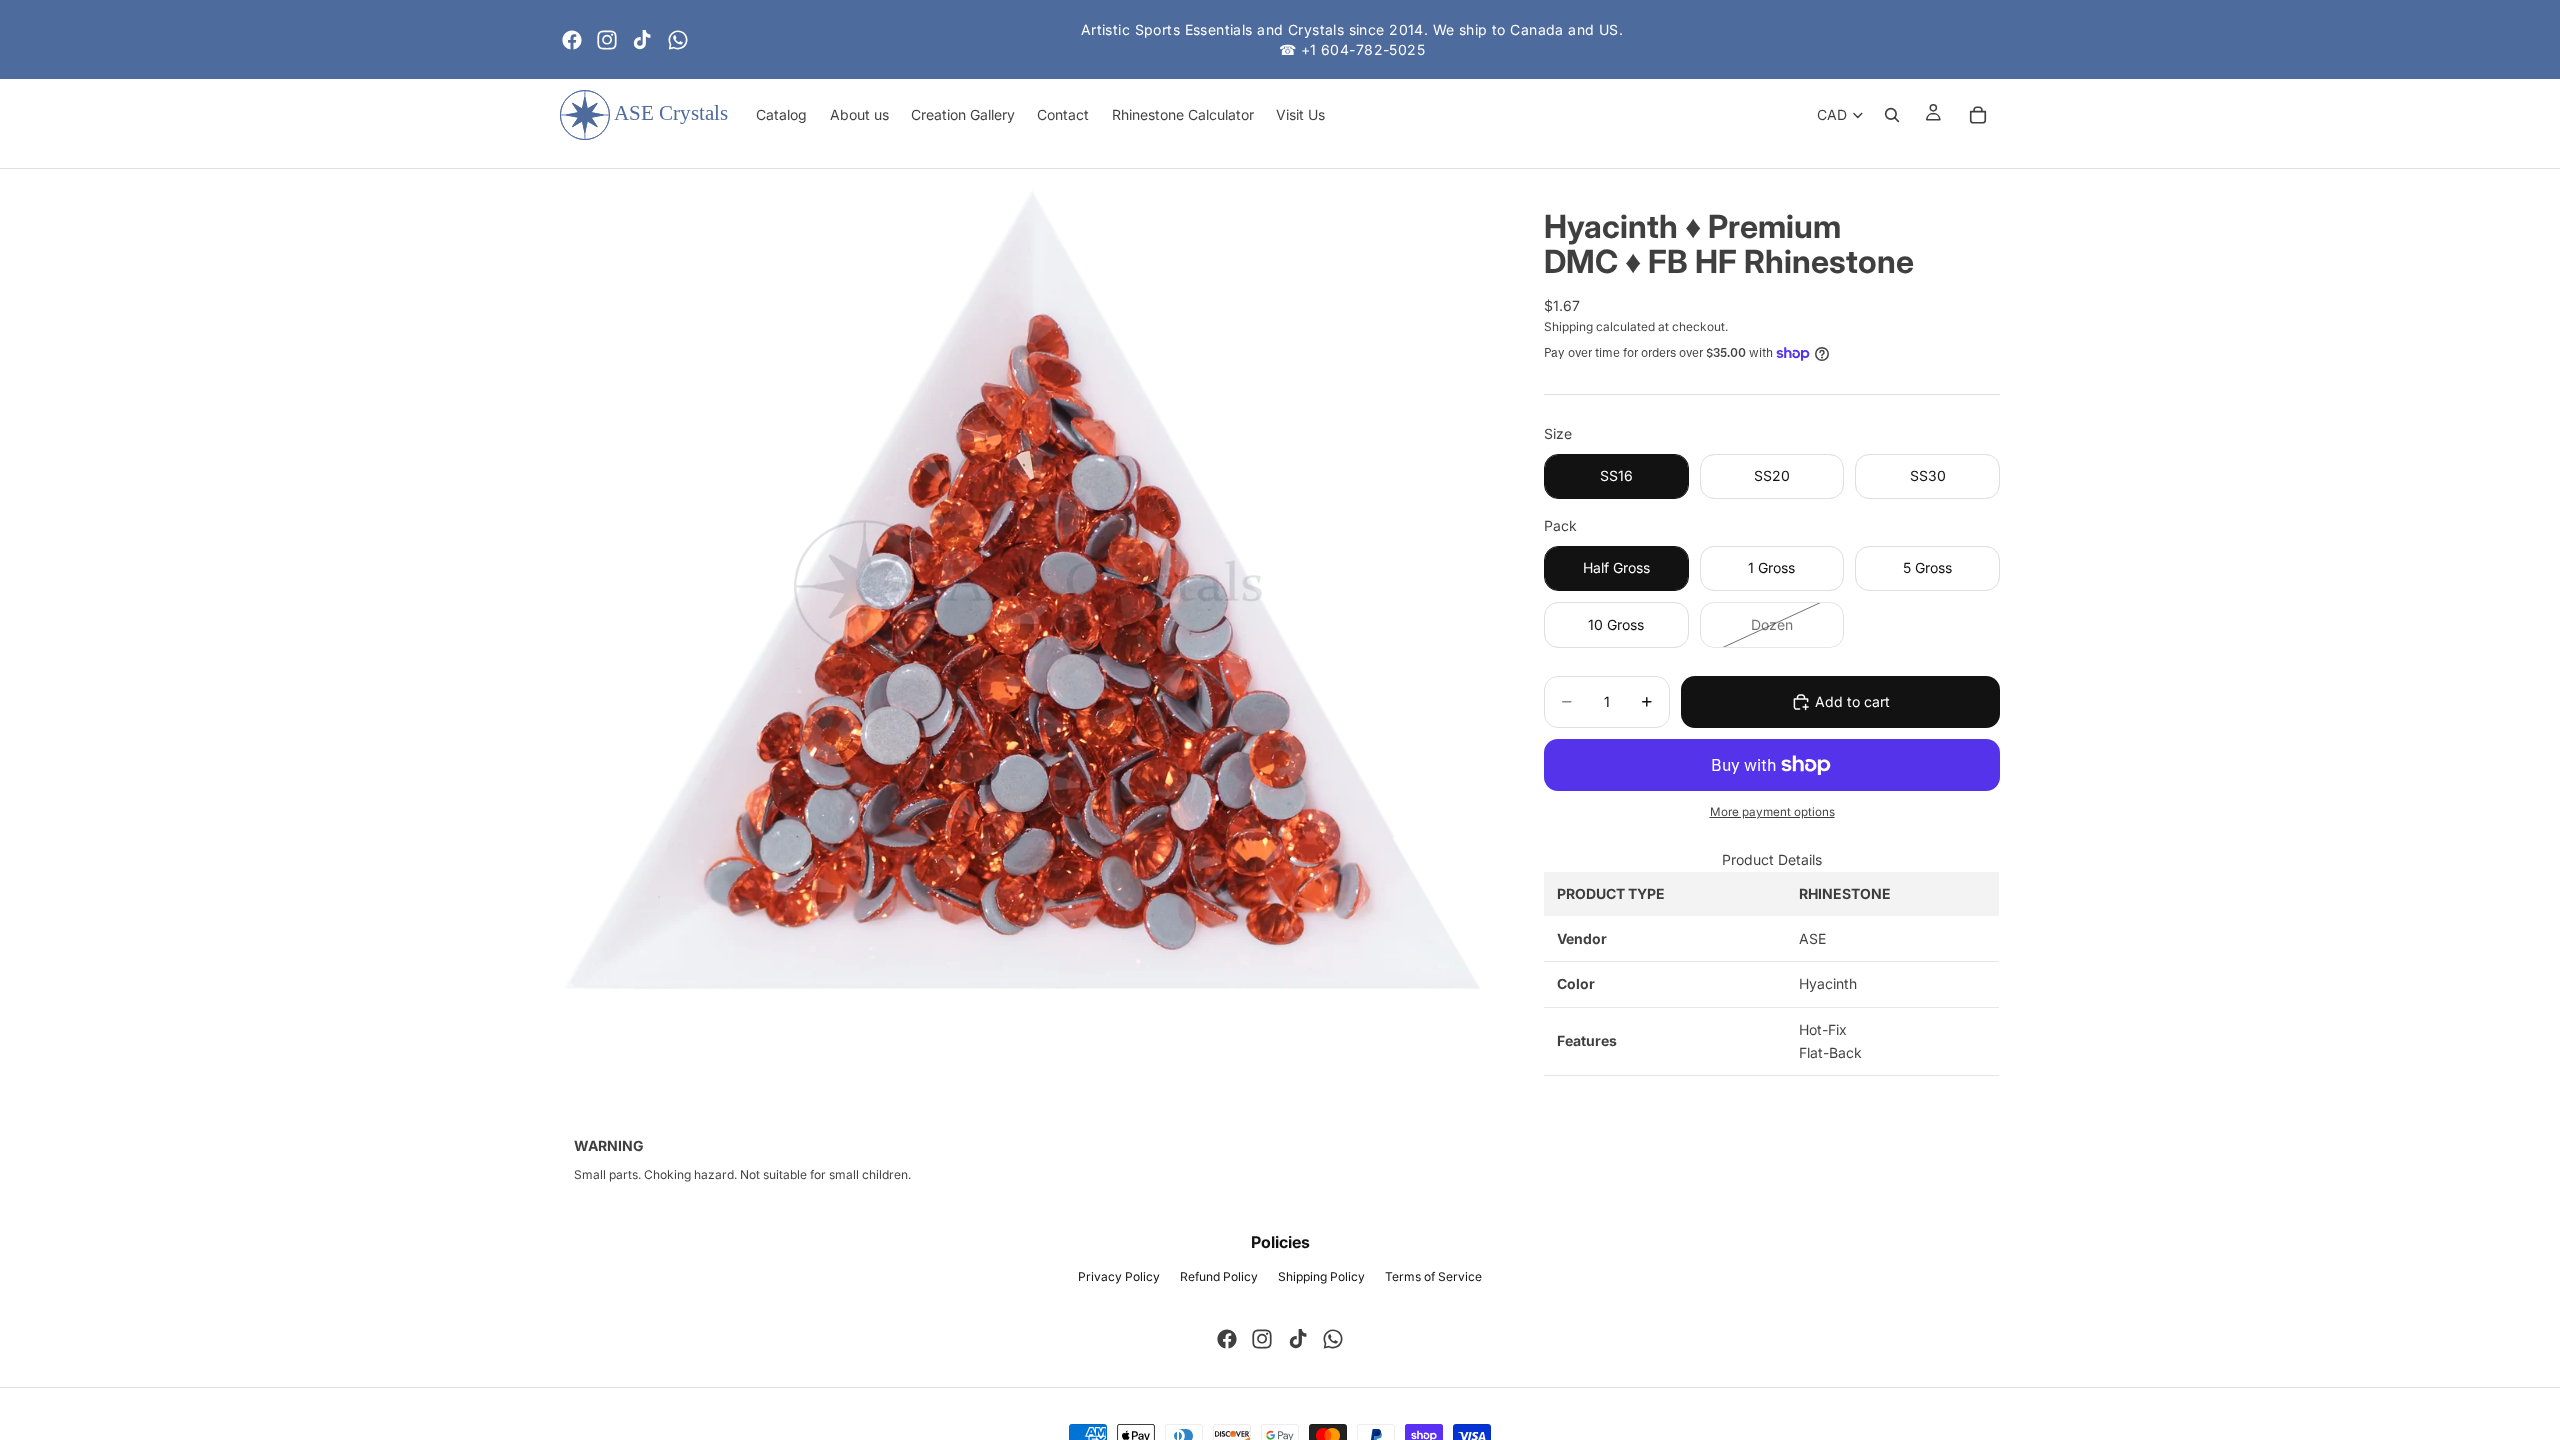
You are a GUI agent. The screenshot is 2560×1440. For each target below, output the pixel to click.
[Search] (1892, 115)
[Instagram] (607, 40)
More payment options (1772, 812)
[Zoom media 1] (1028, 587)
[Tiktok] (642, 40)
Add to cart (1852, 701)
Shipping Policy (1321, 1276)
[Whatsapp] (678, 40)
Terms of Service (1433, 1276)
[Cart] (1978, 115)
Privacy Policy (1119, 1276)
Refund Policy (1219, 1276)
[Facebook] (572, 40)
